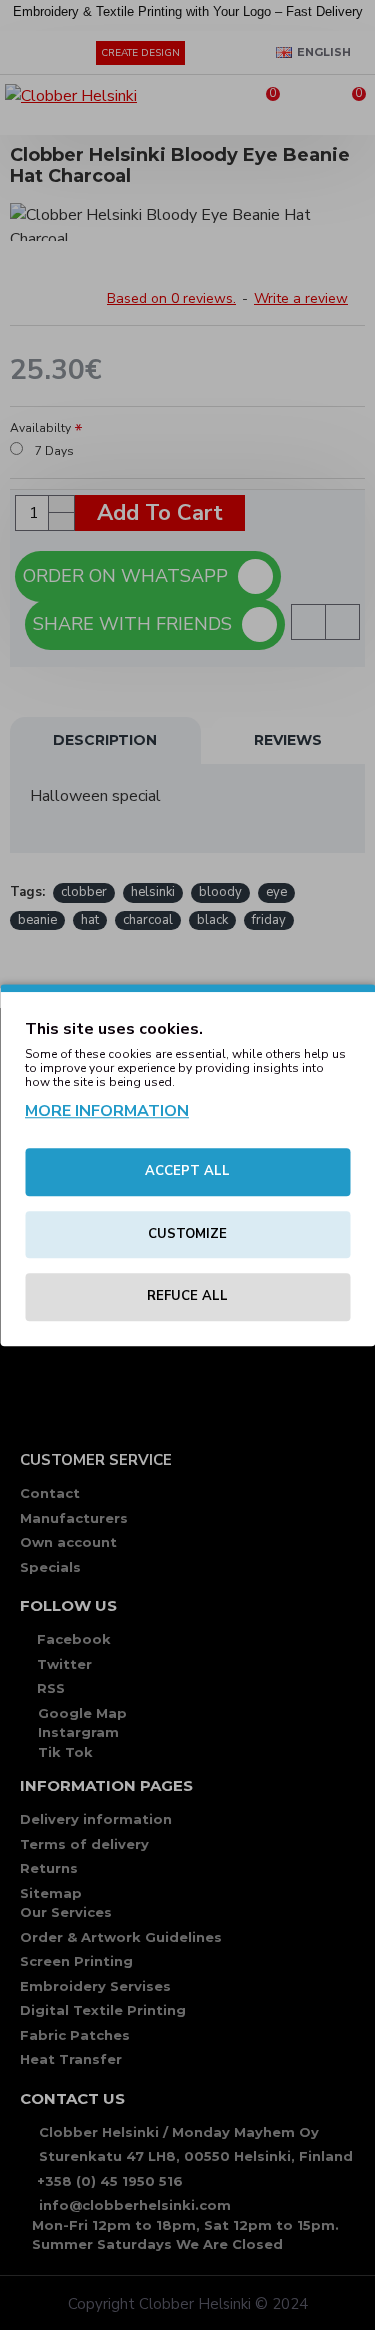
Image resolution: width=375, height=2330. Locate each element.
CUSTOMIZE (187, 1234)
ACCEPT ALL (187, 1171)
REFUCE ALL (187, 1296)
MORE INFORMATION (107, 1111)
